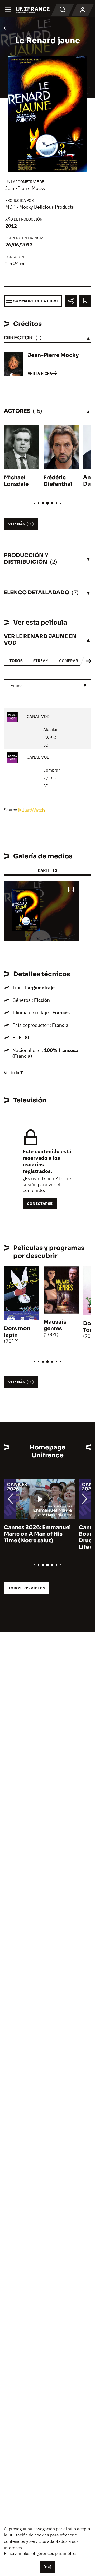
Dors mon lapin (17, 1332)
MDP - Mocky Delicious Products (40, 207)
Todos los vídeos (27, 1588)
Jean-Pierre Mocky (25, 188)
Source (11, 810)
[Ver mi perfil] (83, 10)
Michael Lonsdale (16, 481)
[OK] (47, 2567)
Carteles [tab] (47, 870)
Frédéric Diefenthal (58, 481)
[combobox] (47, 685)
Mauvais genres (55, 1325)
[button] (71, 890)
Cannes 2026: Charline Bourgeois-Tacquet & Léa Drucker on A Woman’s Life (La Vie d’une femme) (38, 1537)
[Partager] (71, 301)
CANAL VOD (38, 716)
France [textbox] (17, 685)
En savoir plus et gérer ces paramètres (41, 2553)
